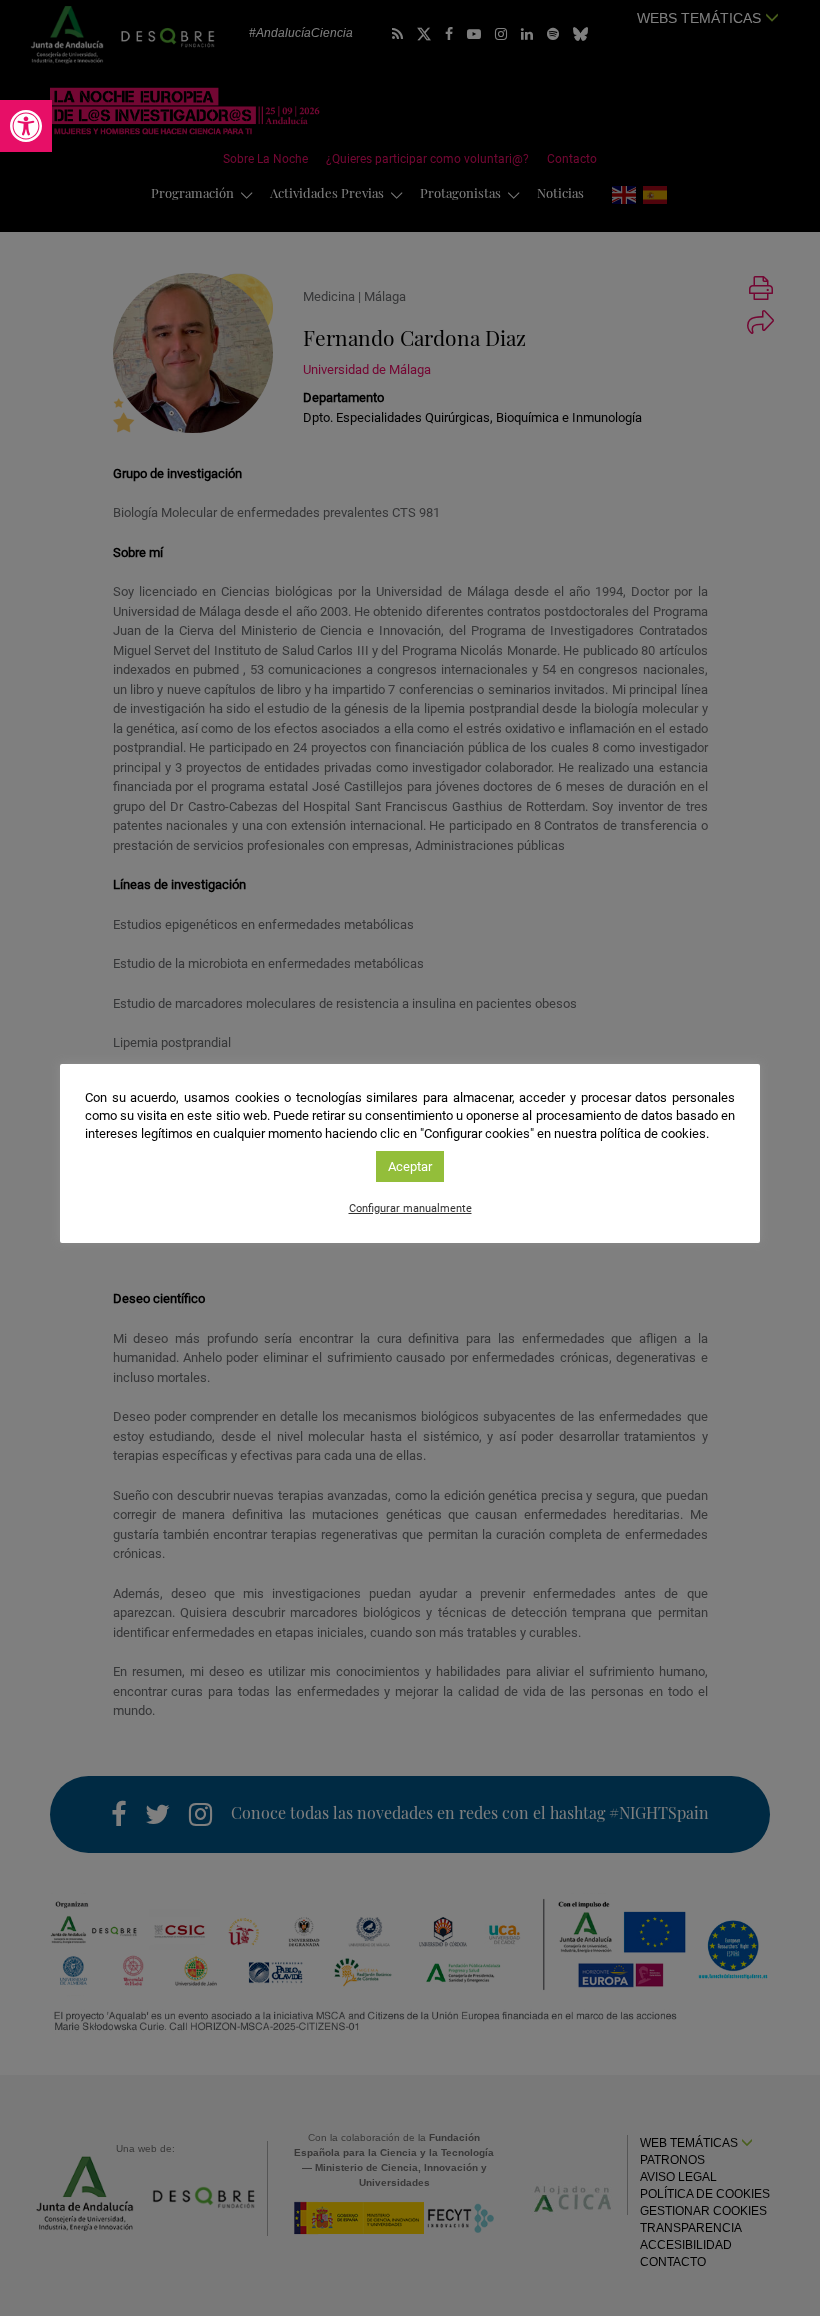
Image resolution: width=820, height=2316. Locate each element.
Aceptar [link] (410, 1166)
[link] (26, 126)
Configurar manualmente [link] (410, 1208)
